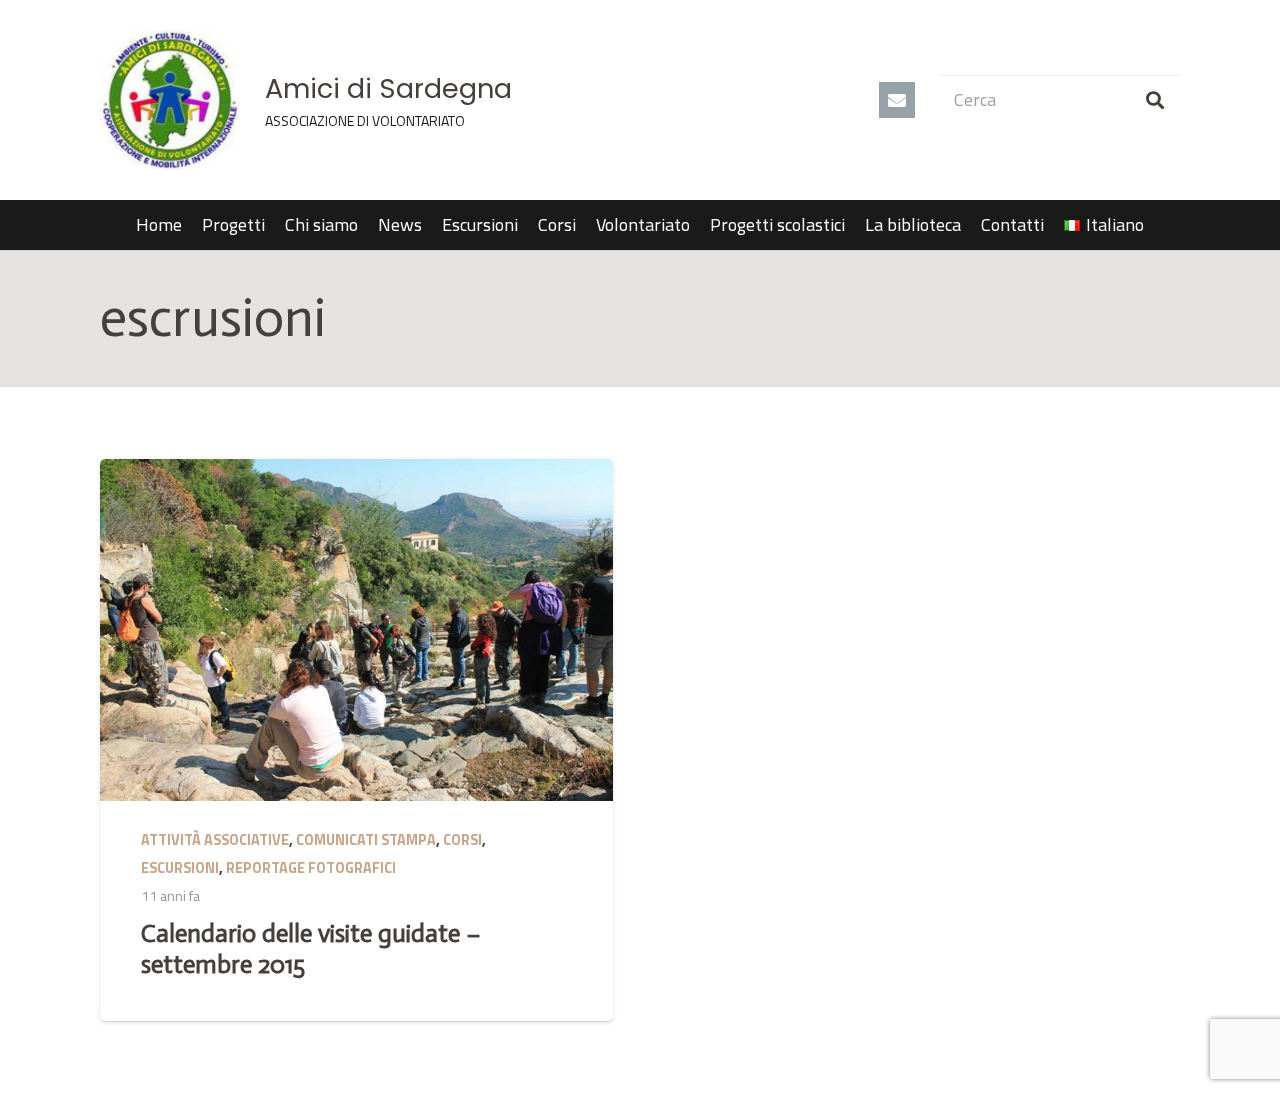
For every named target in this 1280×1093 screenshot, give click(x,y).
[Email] (897, 100)
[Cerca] (1155, 100)
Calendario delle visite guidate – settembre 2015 (311, 948)
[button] (1155, 225)
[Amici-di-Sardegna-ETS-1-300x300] (170, 100)
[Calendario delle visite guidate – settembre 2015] (356, 630)
